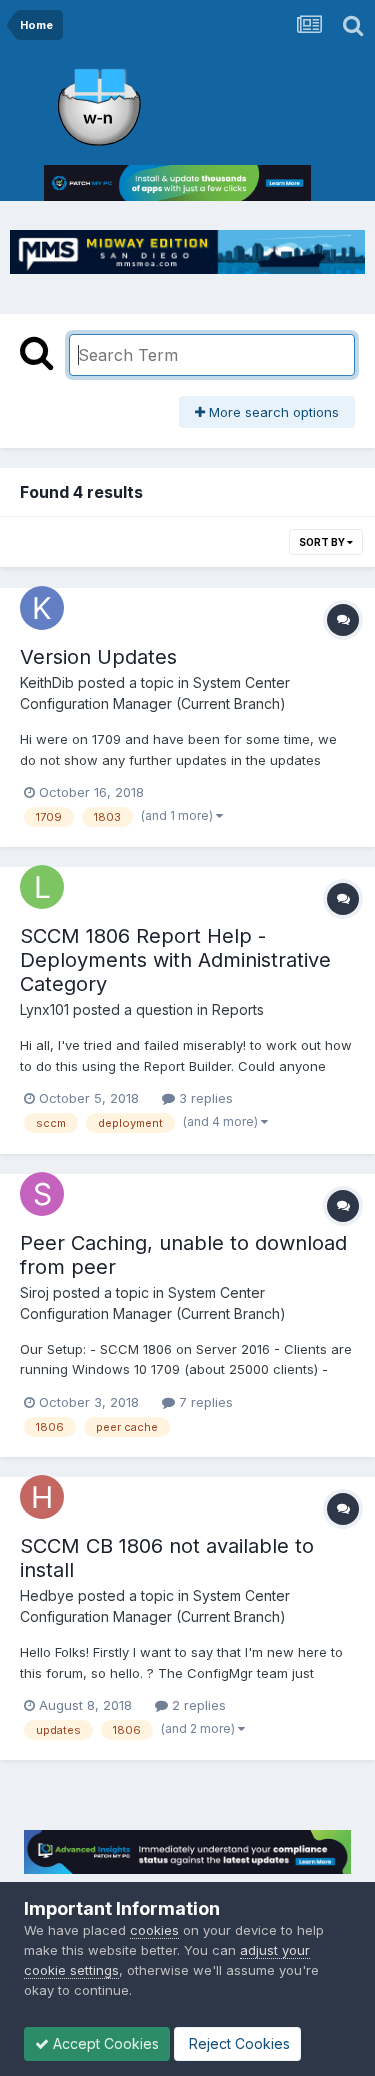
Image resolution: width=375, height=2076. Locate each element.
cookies (154, 1930)
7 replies (204, 1402)
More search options (272, 412)
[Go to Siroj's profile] (42, 1194)
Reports (238, 1009)
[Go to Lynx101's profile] (42, 887)
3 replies (204, 1098)
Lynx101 (44, 1009)
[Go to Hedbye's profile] (42, 1497)
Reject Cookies (237, 2043)
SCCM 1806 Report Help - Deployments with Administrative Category (175, 960)
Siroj (34, 1292)
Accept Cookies (104, 2043)
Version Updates (98, 657)
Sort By (323, 542)
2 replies (197, 1705)
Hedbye (47, 1595)
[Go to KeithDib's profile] (42, 608)
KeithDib (47, 682)
